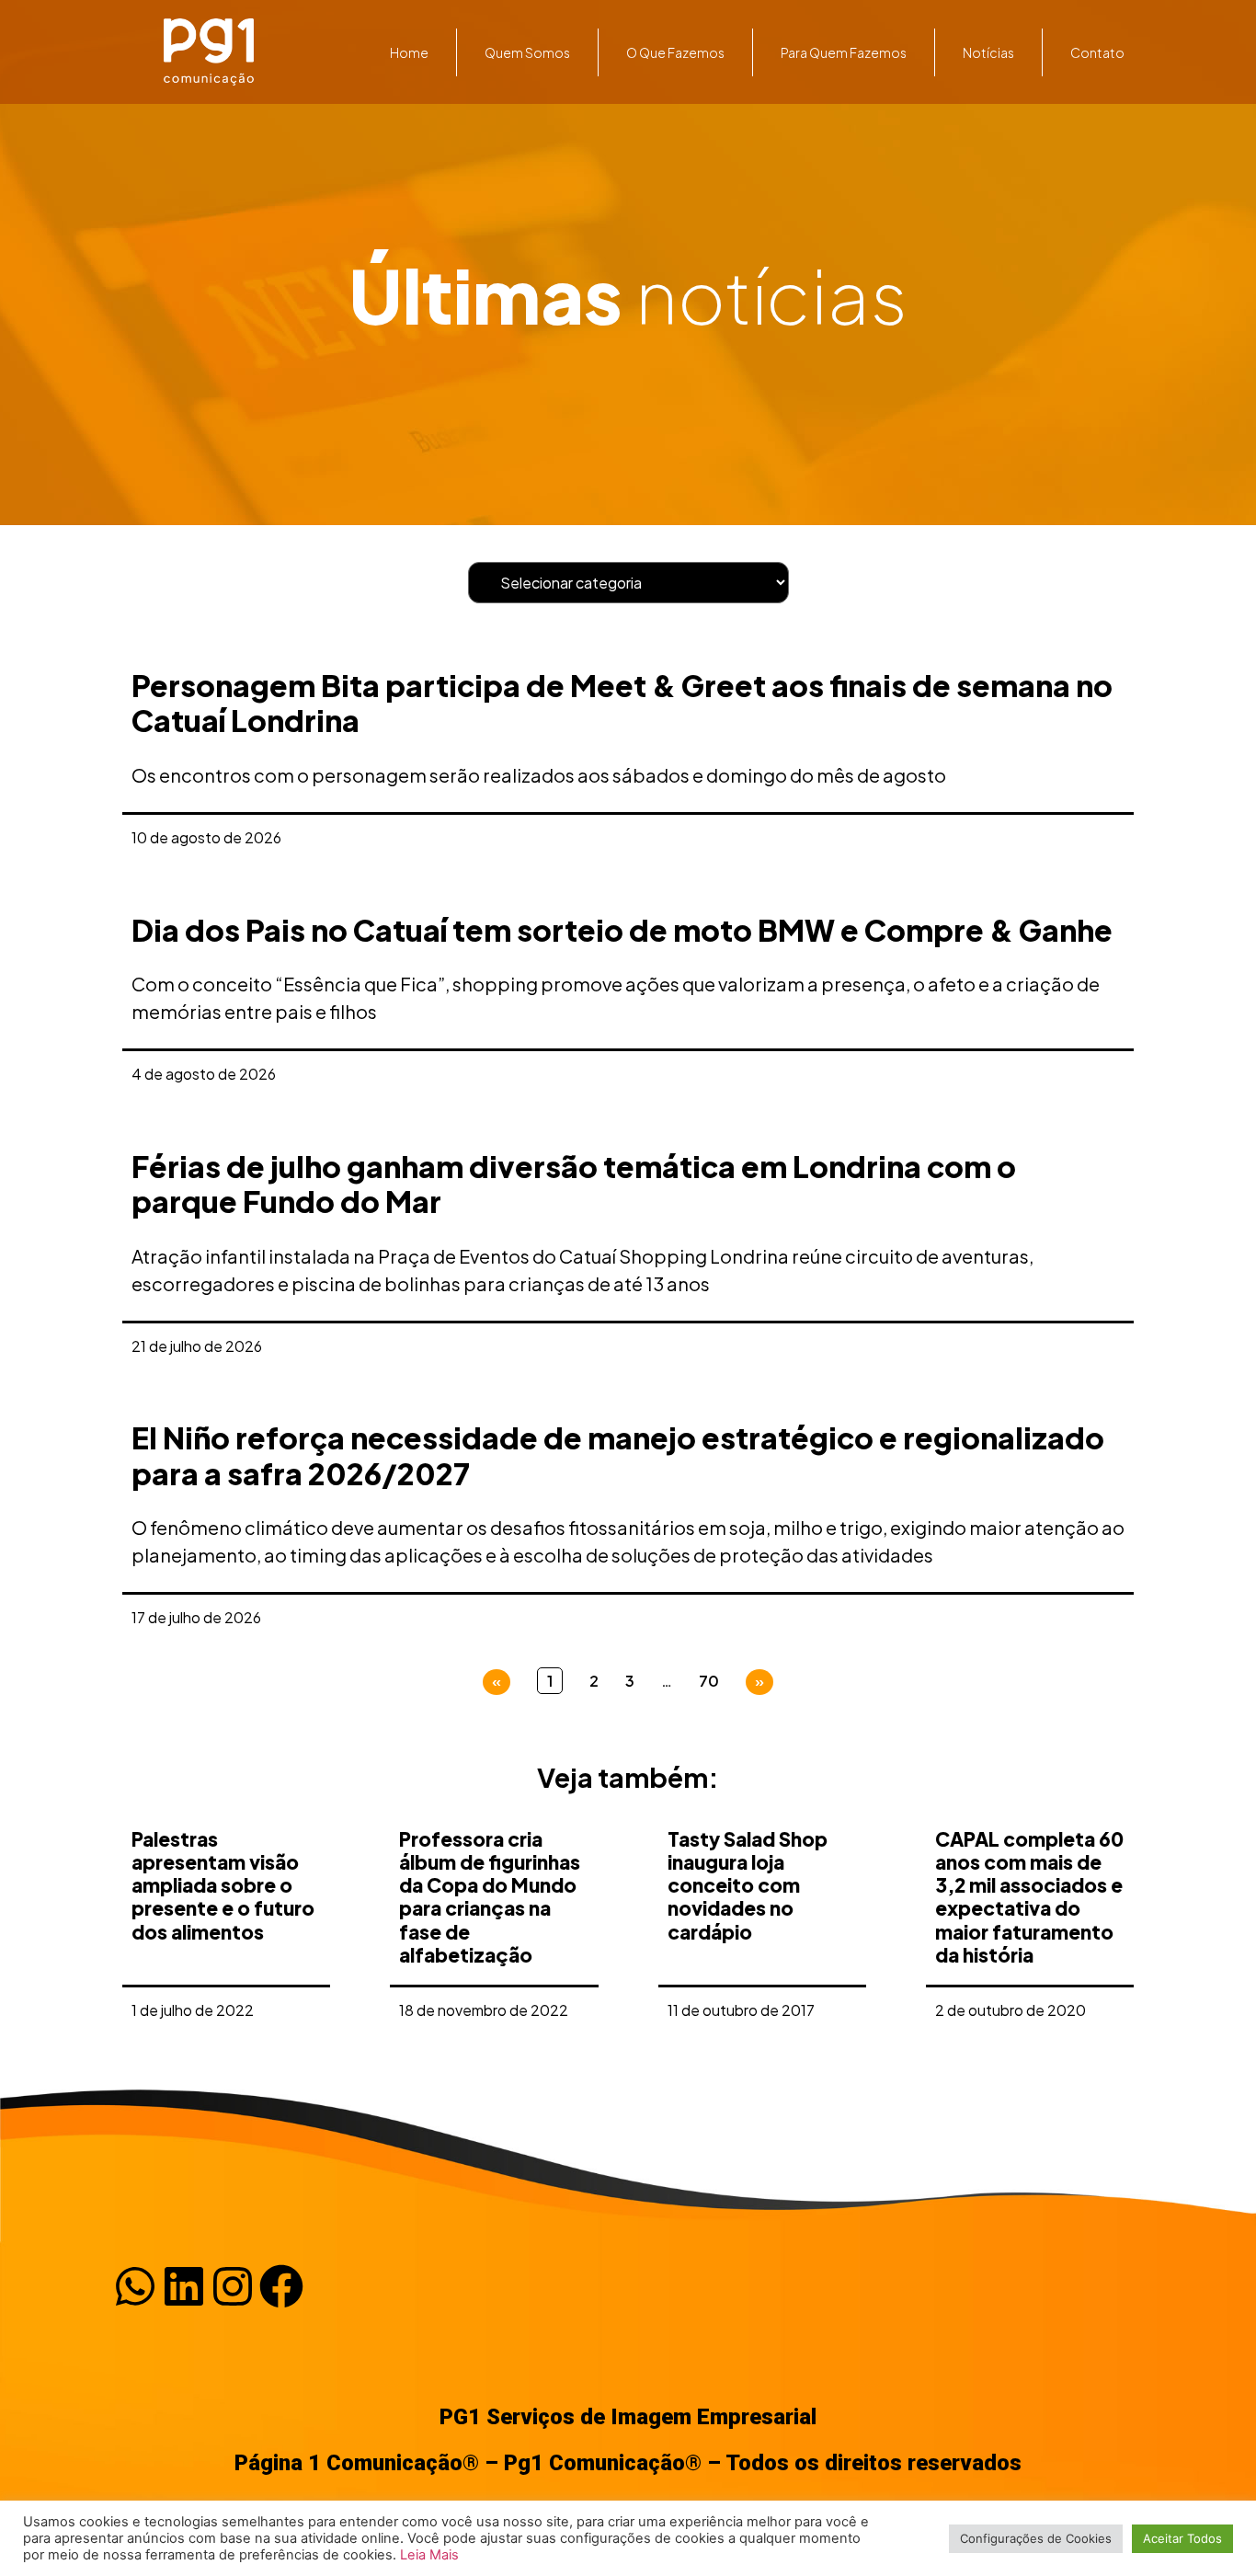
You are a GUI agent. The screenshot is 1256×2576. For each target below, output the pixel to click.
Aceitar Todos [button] (1182, 2538)
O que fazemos (675, 52)
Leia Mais (429, 2555)
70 (709, 1681)
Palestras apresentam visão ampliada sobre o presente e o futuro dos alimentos (223, 1885)
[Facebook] (281, 2286)
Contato (1097, 52)
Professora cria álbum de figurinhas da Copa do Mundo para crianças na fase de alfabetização (490, 1897)
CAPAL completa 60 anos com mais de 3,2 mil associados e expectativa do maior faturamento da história (1029, 1897)
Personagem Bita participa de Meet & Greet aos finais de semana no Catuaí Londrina (622, 703)
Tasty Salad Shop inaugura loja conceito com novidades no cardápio (748, 1885)
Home (409, 52)
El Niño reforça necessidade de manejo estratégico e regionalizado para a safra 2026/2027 (618, 1455)
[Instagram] (233, 2286)
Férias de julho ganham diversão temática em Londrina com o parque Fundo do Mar (574, 1184)
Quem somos (527, 52)
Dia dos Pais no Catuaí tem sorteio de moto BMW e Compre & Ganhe (622, 930)
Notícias (988, 52)
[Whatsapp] (135, 2286)
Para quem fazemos (844, 52)
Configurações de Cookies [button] (1036, 2538)
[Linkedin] (184, 2286)
